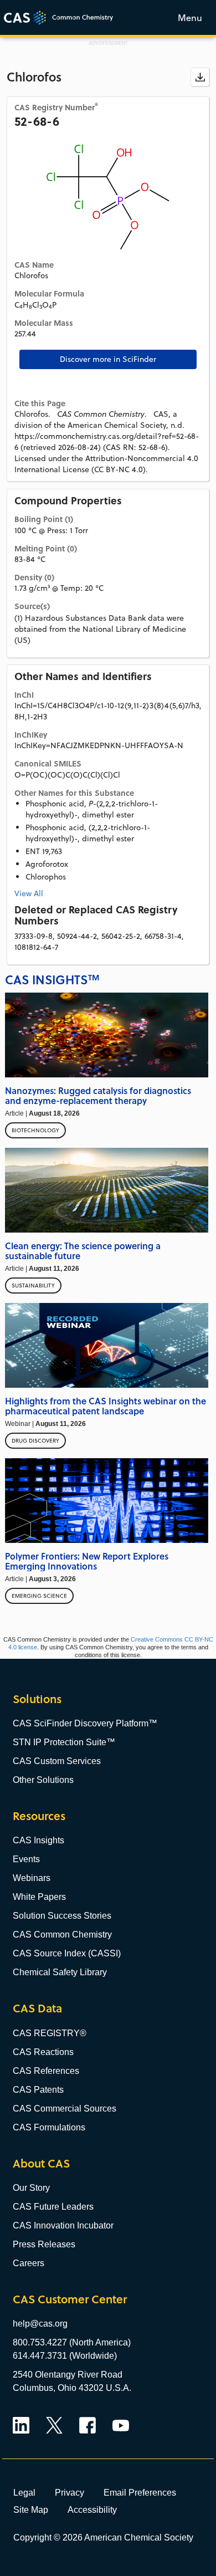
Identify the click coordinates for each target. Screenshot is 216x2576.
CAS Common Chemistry (62, 1934)
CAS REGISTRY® (50, 2033)
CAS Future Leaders (53, 2207)
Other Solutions (43, 1780)
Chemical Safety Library (60, 1972)
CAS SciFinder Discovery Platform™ (85, 1723)
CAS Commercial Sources (65, 2109)
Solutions (37, 1699)
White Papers (39, 1897)
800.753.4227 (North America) (72, 2342)
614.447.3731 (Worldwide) (65, 2356)
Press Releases (44, 2244)
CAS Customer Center (70, 2299)
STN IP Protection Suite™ (64, 1742)
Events (26, 1859)
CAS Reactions (43, 2052)
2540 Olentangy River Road (68, 2375)
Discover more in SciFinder (108, 359)
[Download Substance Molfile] (200, 77)
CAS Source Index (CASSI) (67, 1953)
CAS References (46, 2071)
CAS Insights (38, 1840)
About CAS (41, 2163)
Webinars (32, 1878)
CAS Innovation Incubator (63, 2225)
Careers (29, 2263)
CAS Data (37, 2008)
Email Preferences (140, 2492)
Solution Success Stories (62, 1916)
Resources (39, 1816)
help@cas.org (40, 2324)
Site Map (31, 2509)
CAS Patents (38, 2090)
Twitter (54, 2425)
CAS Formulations (49, 2127)
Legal (24, 2492)
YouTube (121, 2425)
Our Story (31, 2188)
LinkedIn (21, 2425)
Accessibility (92, 2509)
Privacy (70, 2492)
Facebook (88, 2425)
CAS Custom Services (57, 1761)
